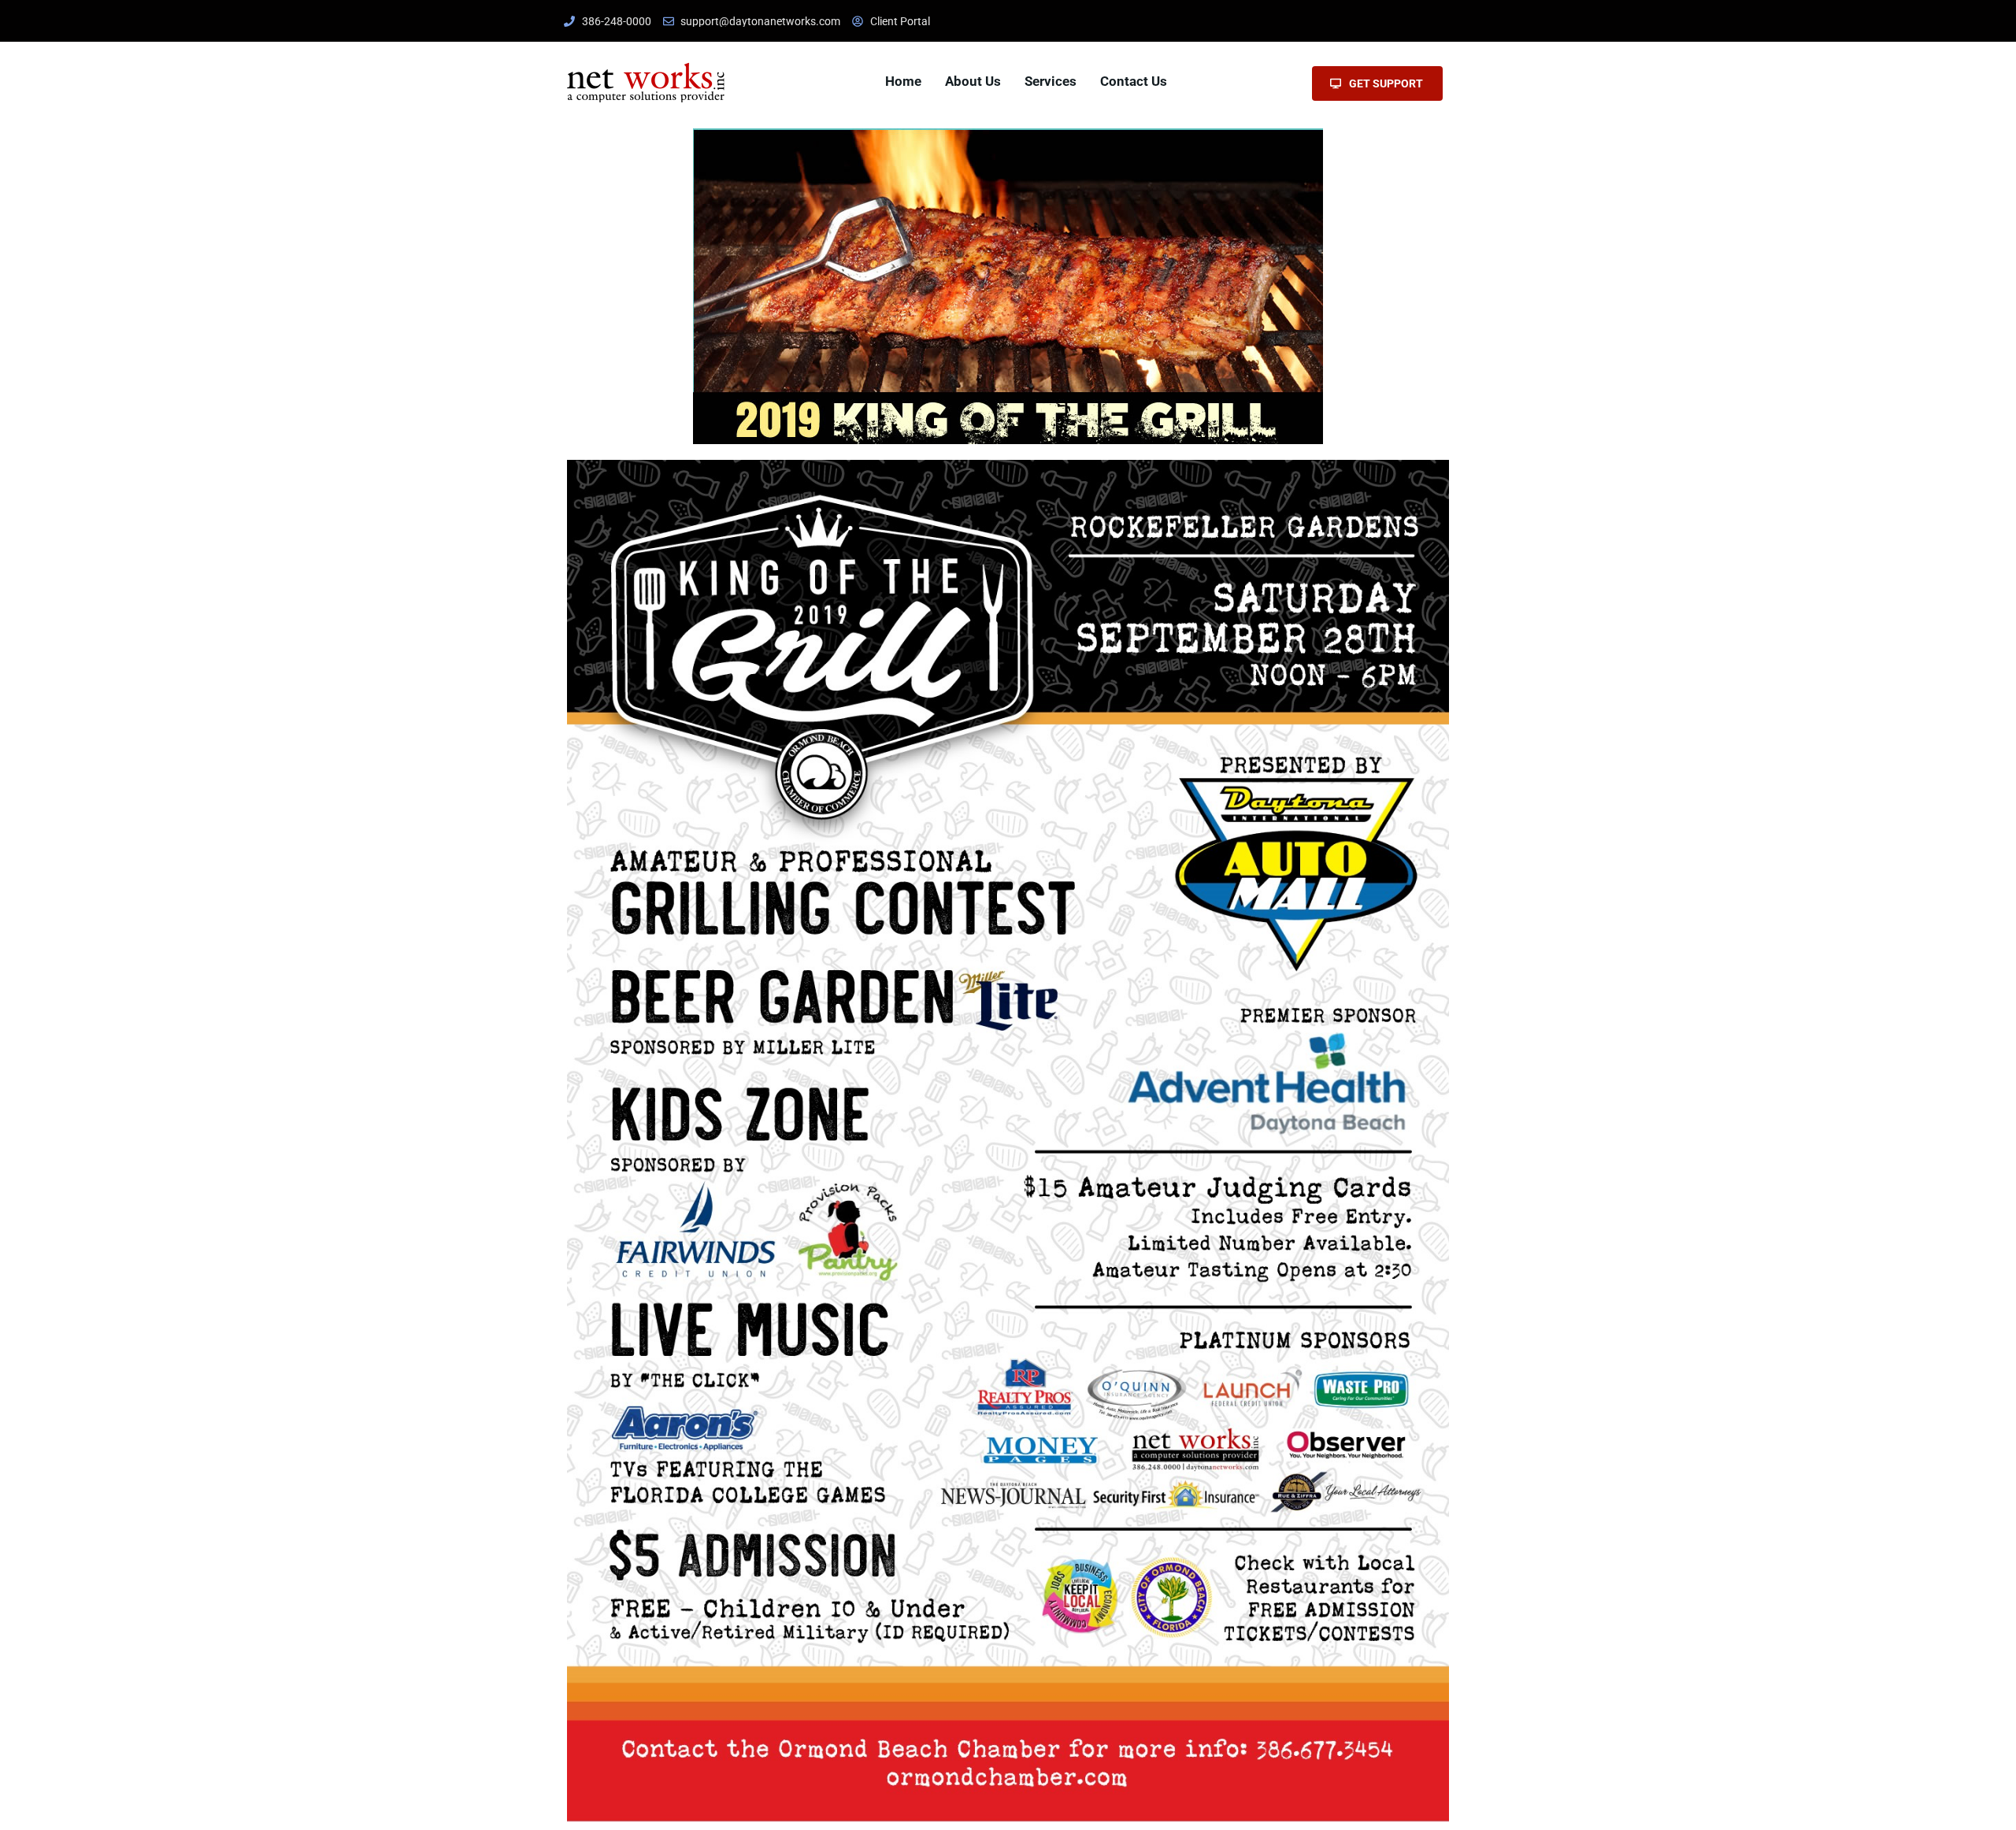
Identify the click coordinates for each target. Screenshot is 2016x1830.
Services (1051, 81)
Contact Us (1134, 81)
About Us (973, 81)
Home (903, 81)
